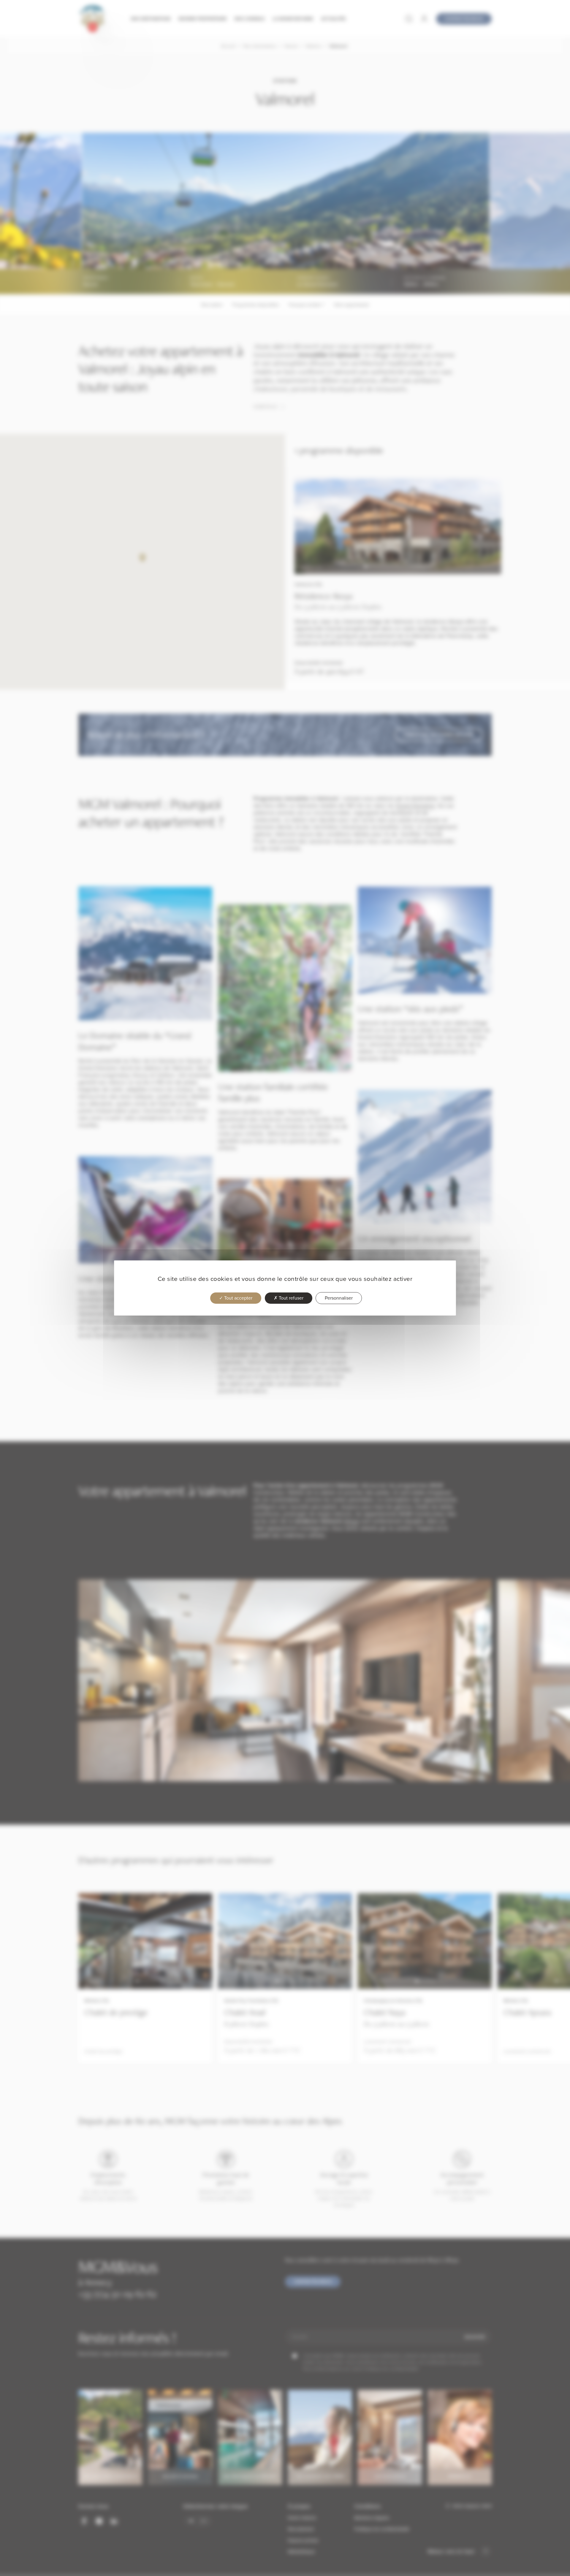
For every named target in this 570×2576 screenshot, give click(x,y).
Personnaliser (339, 1298)
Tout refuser (290, 1298)
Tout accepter (238, 1298)
